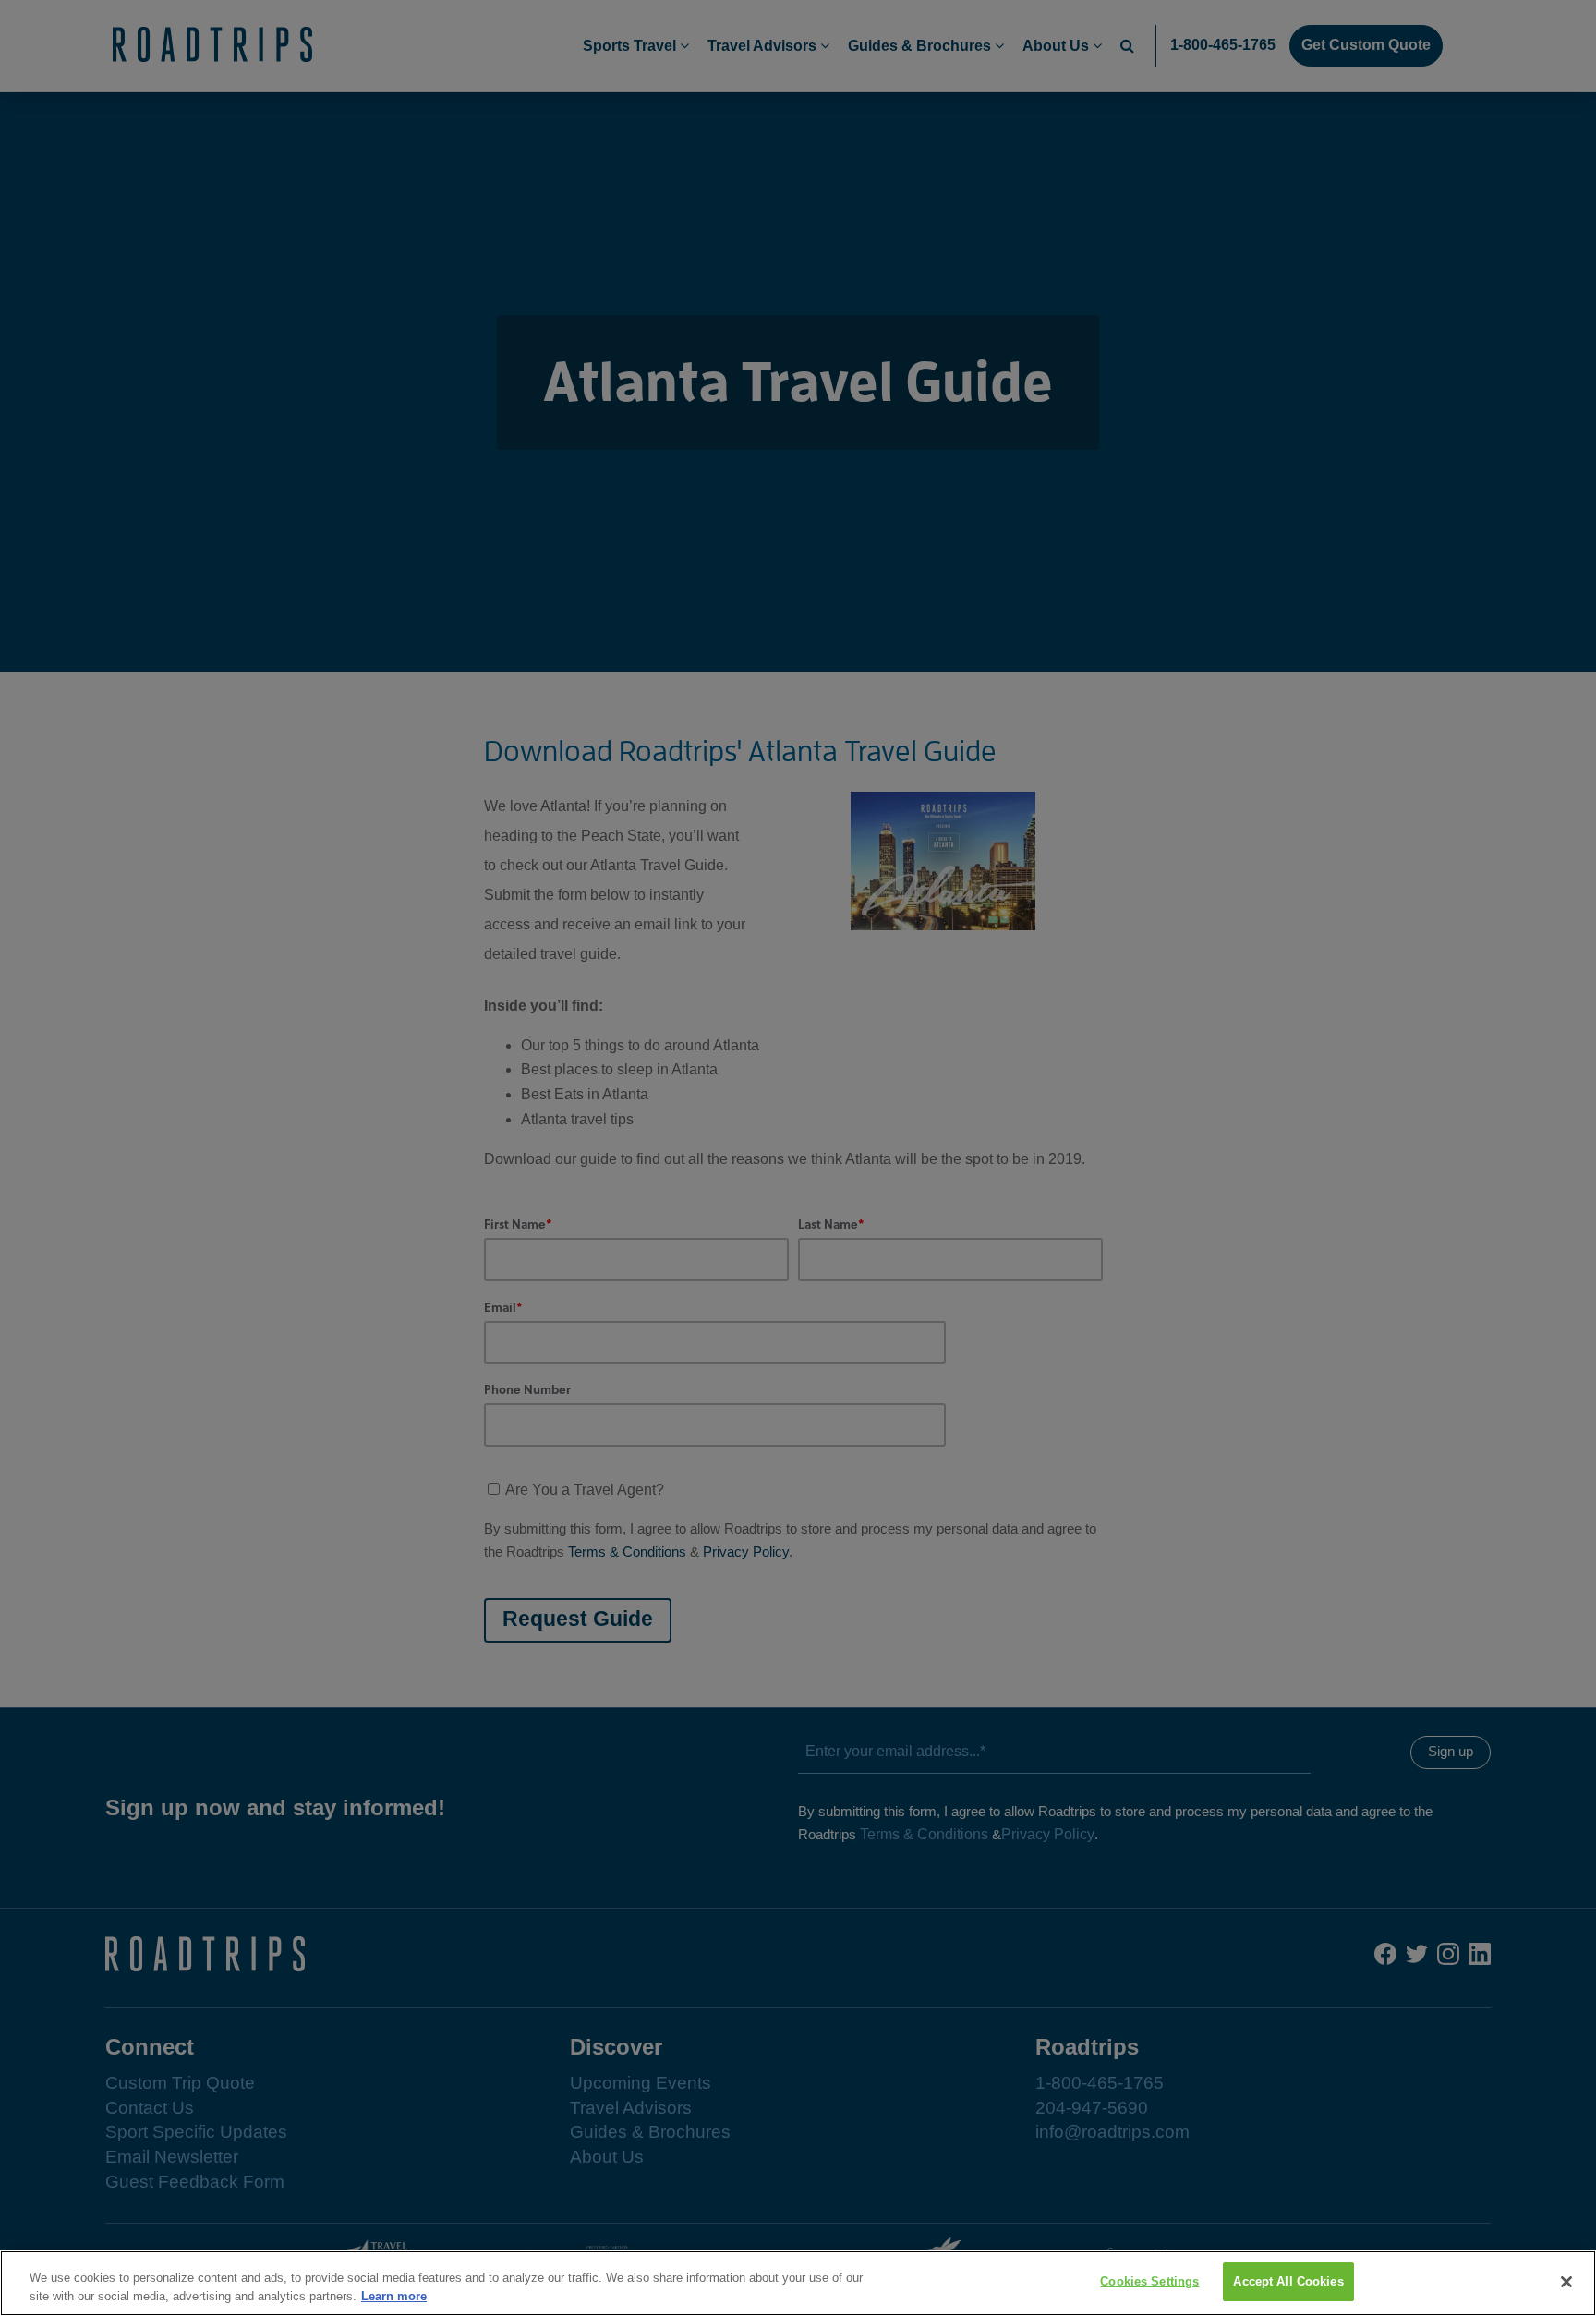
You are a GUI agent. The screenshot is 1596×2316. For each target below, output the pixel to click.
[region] (798, 2283)
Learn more (394, 2296)
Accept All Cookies (1288, 2281)
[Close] (1566, 2282)
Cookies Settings (1149, 2281)
